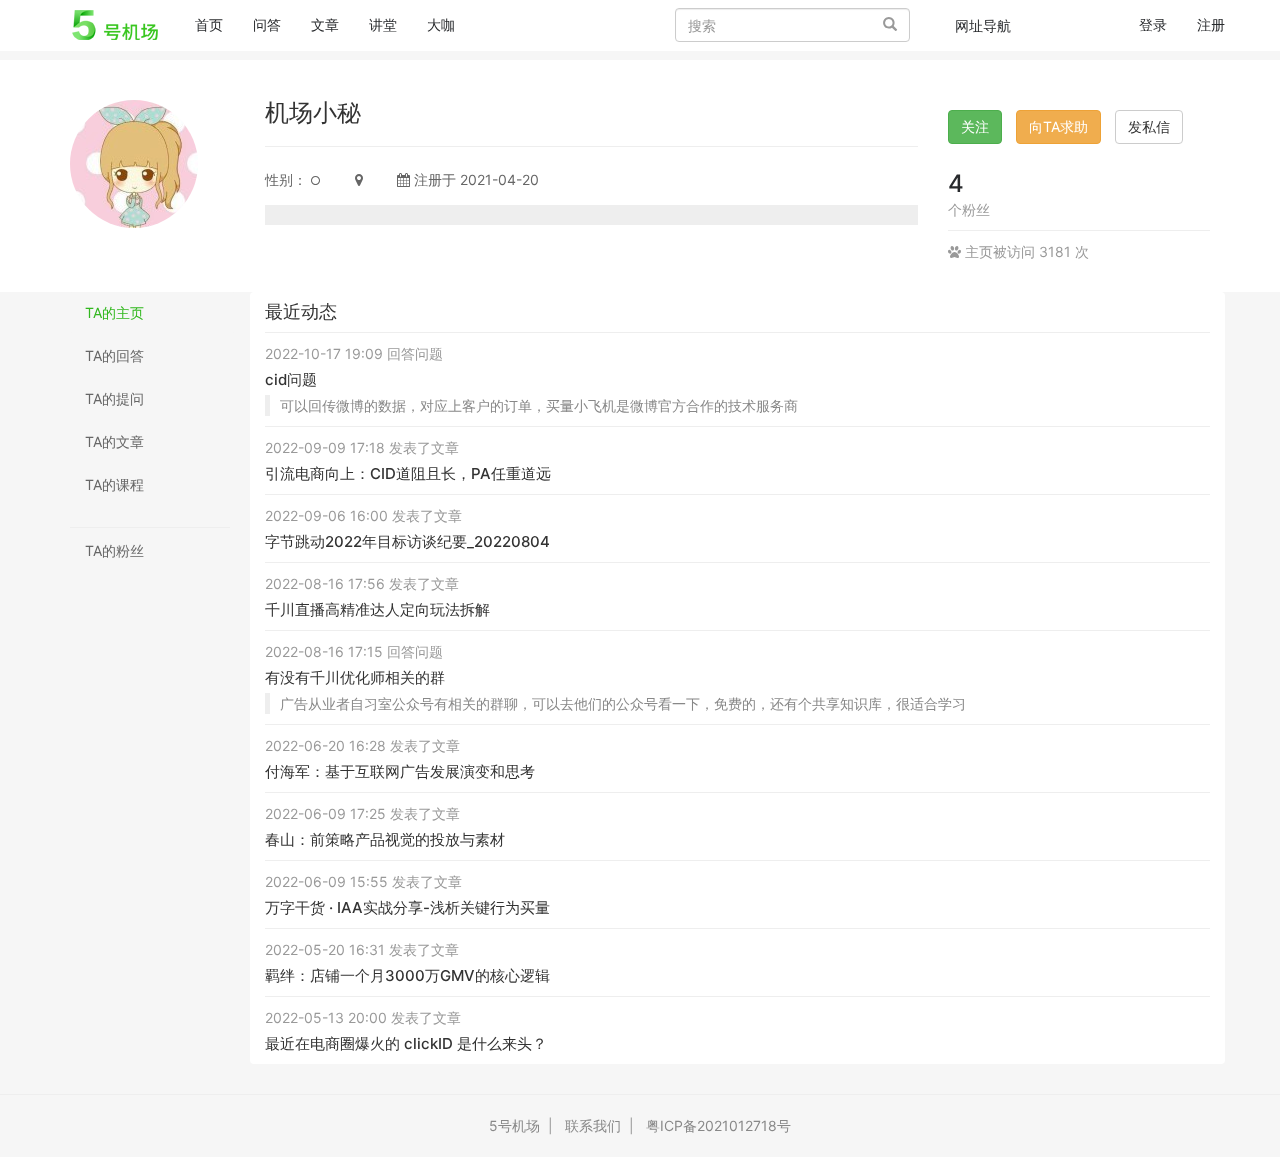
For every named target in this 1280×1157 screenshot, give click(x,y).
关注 (975, 126)
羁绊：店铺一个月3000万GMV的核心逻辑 (407, 975)
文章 (325, 24)
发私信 (1149, 126)
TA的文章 (114, 441)
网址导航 (983, 25)
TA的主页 (114, 312)
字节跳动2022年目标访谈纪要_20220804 (407, 541)
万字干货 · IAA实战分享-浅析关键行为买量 (407, 907)
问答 (267, 24)
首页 (216, 24)
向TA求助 (1058, 126)
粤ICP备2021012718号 (718, 1125)
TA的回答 (114, 355)
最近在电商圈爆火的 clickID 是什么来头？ (406, 1043)
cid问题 (291, 379)
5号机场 (514, 1125)
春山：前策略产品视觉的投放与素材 (385, 839)
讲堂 (383, 24)
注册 (1211, 24)
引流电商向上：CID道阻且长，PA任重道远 (408, 473)
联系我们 (593, 1125)
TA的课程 (114, 484)
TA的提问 (114, 398)
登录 (1153, 24)
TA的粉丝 (114, 550)
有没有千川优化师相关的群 (355, 677)
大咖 (441, 24)
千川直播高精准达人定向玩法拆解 (377, 609)
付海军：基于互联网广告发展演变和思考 (400, 771)
